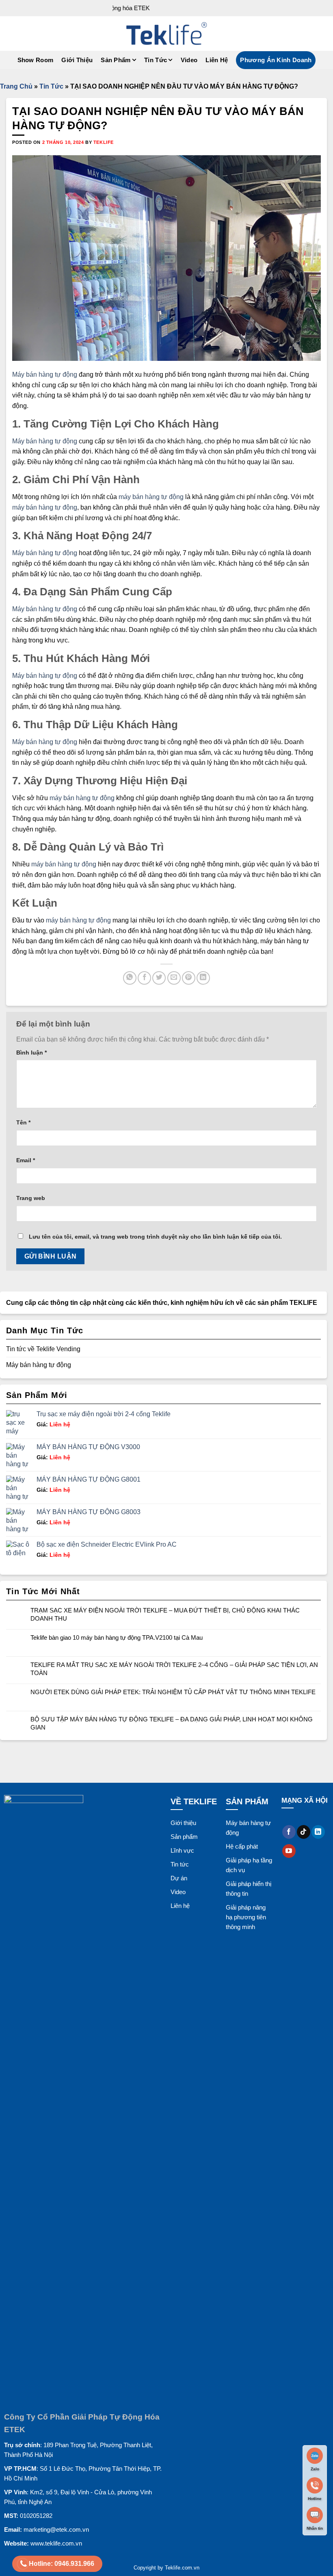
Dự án (179, 1878)
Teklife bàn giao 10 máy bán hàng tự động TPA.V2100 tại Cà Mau (117, 1637)
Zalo (315, 2469)
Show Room (36, 60)
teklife (104, 142)
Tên (23, 1122)
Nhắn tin (315, 2528)
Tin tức (180, 1864)
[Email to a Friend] (174, 978)
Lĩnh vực (182, 1850)
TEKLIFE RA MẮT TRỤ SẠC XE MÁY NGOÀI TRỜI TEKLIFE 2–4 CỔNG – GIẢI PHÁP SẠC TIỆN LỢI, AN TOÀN (174, 1669)
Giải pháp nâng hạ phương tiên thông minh (246, 1917)
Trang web (31, 1198)
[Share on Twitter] (159, 978)
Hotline (315, 2499)
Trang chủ (16, 86)
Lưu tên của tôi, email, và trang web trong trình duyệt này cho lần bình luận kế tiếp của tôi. (155, 1237)
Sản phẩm (116, 60)
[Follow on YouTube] (289, 1851)
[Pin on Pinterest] (189, 978)
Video (189, 60)
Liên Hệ (217, 60)
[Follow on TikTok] (304, 1832)
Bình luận (31, 1053)
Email (26, 1160)
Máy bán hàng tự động (45, 374)
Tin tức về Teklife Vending (43, 1349)
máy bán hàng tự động (151, 497)
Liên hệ (53, 1424)
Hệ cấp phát (242, 1846)
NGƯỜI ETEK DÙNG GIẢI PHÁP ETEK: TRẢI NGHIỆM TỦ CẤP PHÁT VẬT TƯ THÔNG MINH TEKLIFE (173, 1692)
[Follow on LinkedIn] (318, 1832)
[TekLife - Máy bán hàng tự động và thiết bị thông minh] (166, 34)
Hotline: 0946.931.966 (62, 2564)
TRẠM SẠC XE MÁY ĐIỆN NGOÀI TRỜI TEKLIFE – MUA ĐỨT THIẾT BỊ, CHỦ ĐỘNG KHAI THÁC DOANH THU (165, 1614)
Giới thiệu (183, 1823)
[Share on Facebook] (144, 978)
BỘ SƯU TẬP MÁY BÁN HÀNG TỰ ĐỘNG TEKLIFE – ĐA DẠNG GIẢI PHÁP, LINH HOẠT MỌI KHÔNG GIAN (172, 1723)
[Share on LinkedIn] (203, 978)
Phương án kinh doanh (276, 60)
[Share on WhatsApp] (130, 978)
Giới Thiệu (77, 60)
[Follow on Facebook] (289, 1832)
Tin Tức (156, 60)
